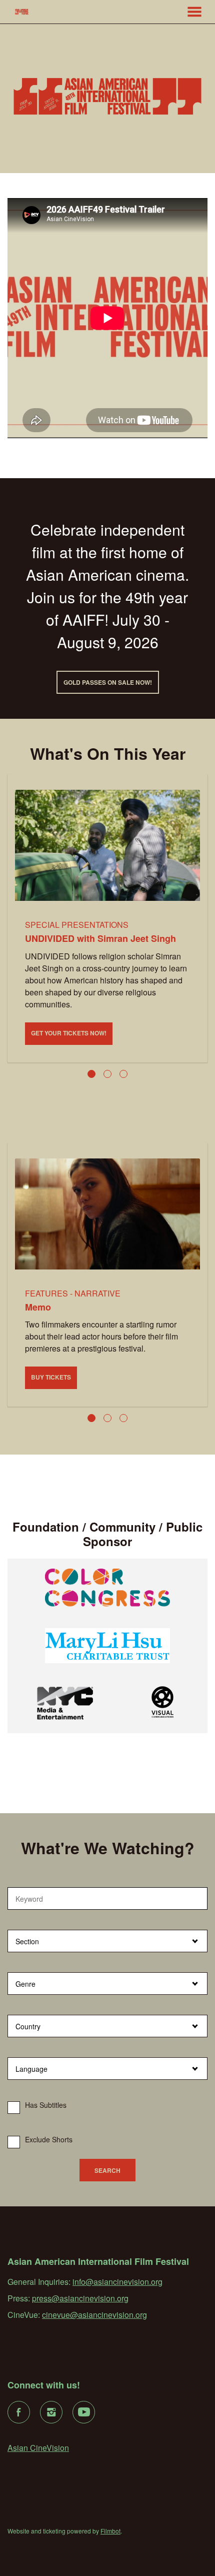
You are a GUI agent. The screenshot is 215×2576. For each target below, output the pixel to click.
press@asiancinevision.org (80, 2298)
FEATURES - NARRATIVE (73, 1293)
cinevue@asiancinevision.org (94, 2315)
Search (107, 2170)
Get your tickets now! (69, 1033)
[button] (194, 12)
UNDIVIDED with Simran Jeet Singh (100, 938)
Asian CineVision (38, 2448)
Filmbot (110, 2531)
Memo (38, 1307)
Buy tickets (51, 1377)
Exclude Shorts (49, 2139)
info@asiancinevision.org (117, 2282)
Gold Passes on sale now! (108, 682)
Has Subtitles (46, 2105)
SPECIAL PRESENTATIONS (77, 925)
